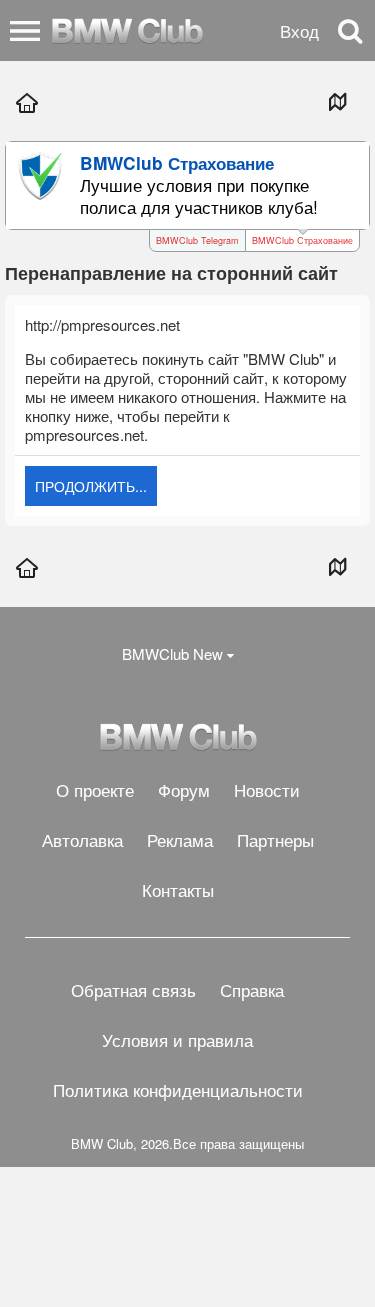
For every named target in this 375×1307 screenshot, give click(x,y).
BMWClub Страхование (302, 240)
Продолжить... (91, 486)
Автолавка (82, 839)
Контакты (178, 889)
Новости (267, 789)
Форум (184, 789)
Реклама (180, 839)
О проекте (95, 789)
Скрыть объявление (356, 162)
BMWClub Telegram (197, 240)
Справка (252, 989)
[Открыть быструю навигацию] (337, 101)
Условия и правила (177, 1039)
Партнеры (275, 839)
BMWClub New (172, 653)
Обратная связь (133, 989)
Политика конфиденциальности (178, 1089)
